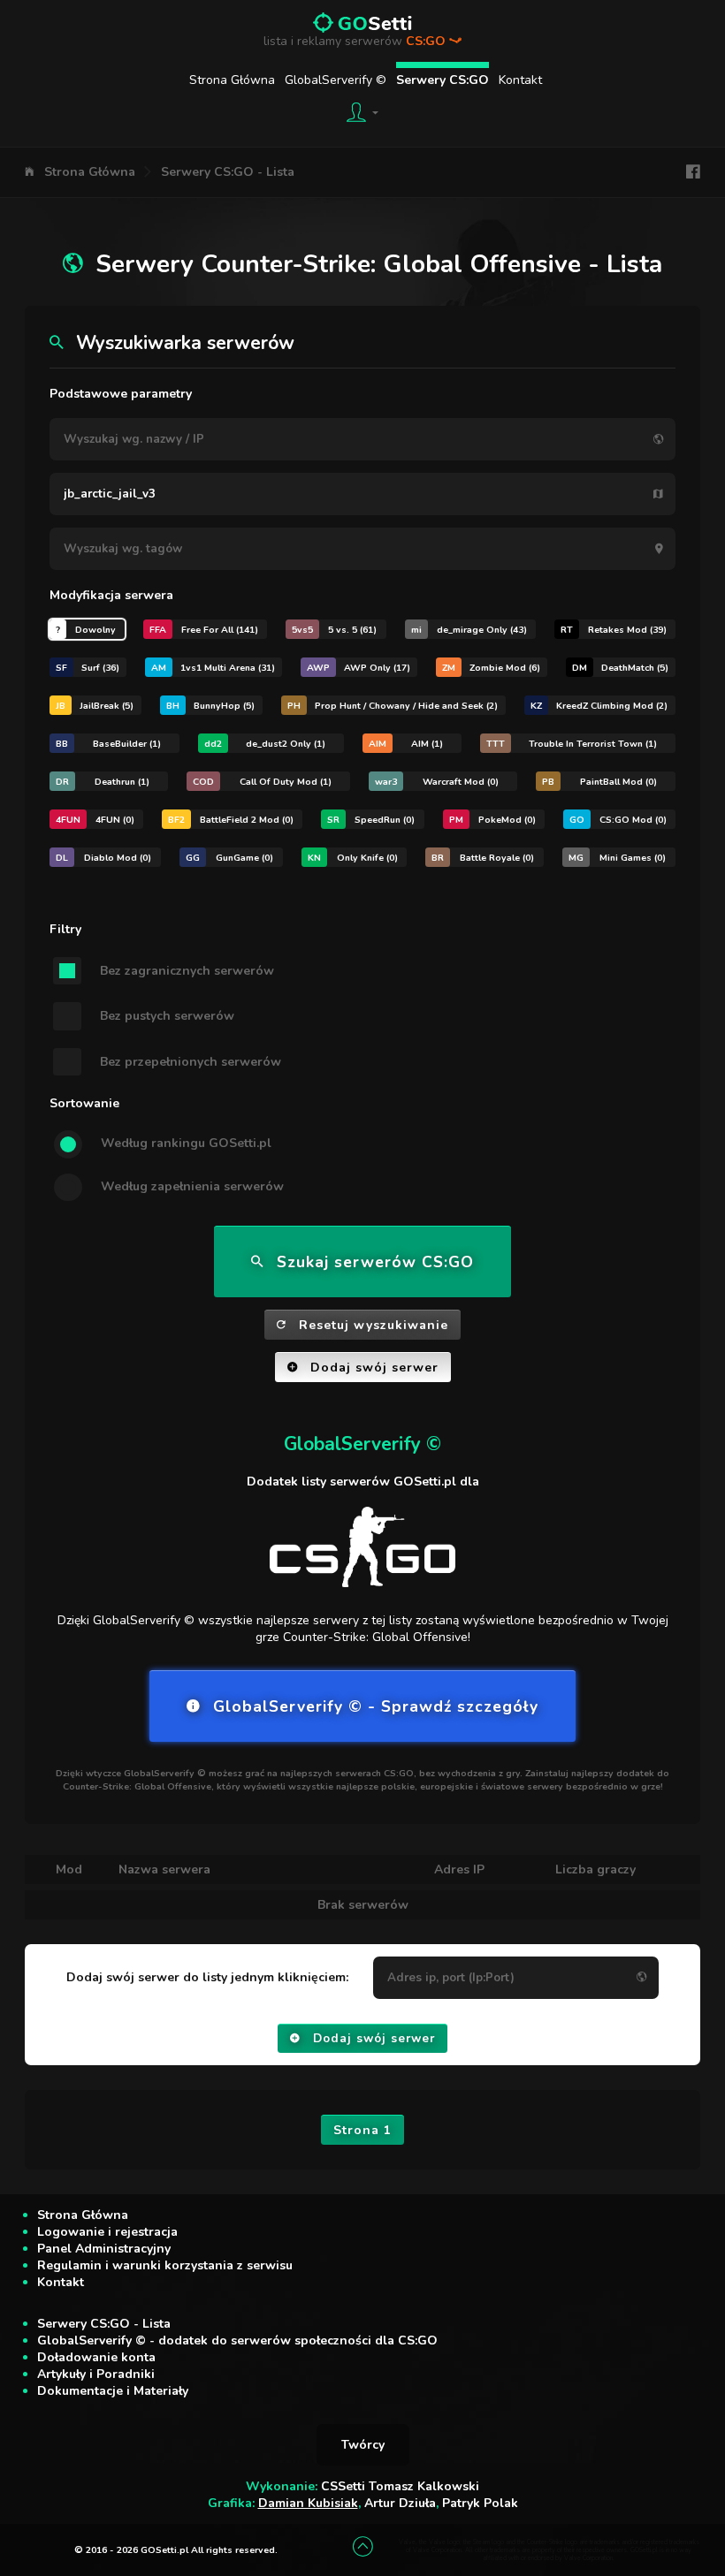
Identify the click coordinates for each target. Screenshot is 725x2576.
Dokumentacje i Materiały (113, 2391)
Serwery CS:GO (443, 80)
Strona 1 (362, 2130)
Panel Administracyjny (104, 2249)
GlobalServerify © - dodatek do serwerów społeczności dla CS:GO (237, 2340)
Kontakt (520, 80)
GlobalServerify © (336, 80)
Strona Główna (232, 80)
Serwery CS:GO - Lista (228, 172)
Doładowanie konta (96, 2357)
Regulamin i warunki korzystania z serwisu (165, 2265)
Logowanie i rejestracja (107, 2232)
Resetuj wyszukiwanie (374, 1325)
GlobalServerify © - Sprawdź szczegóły (376, 1706)
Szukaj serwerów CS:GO (375, 1262)
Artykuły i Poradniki (96, 2374)
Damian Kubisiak (308, 2503)
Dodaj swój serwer (374, 1368)
